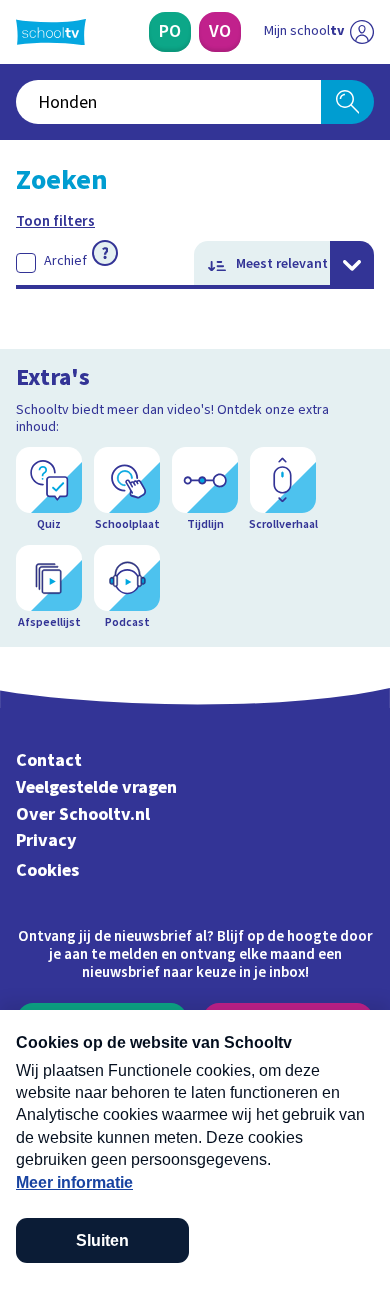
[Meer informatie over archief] (105, 253)
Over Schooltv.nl (83, 814)
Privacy (46, 840)
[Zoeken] (347, 102)
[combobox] (168, 102)
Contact (49, 760)
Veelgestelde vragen (96, 787)
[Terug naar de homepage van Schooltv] (51, 32)
